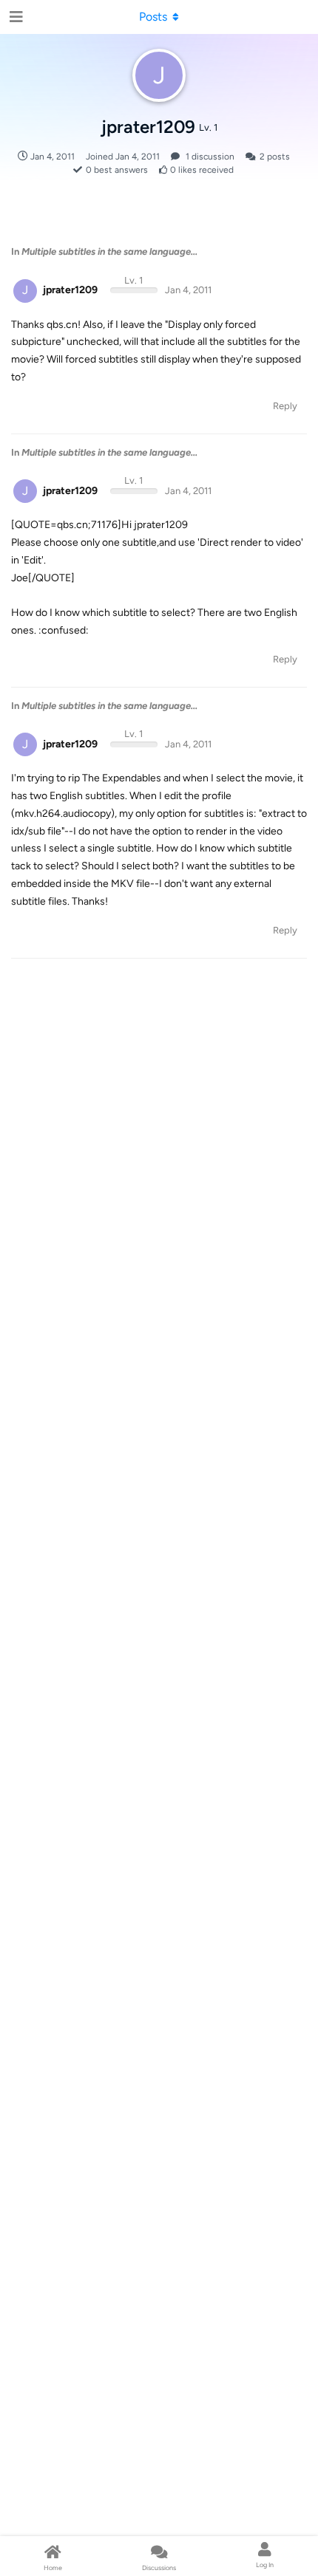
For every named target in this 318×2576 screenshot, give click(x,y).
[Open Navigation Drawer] (15, 17)
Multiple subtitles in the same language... (109, 251)
